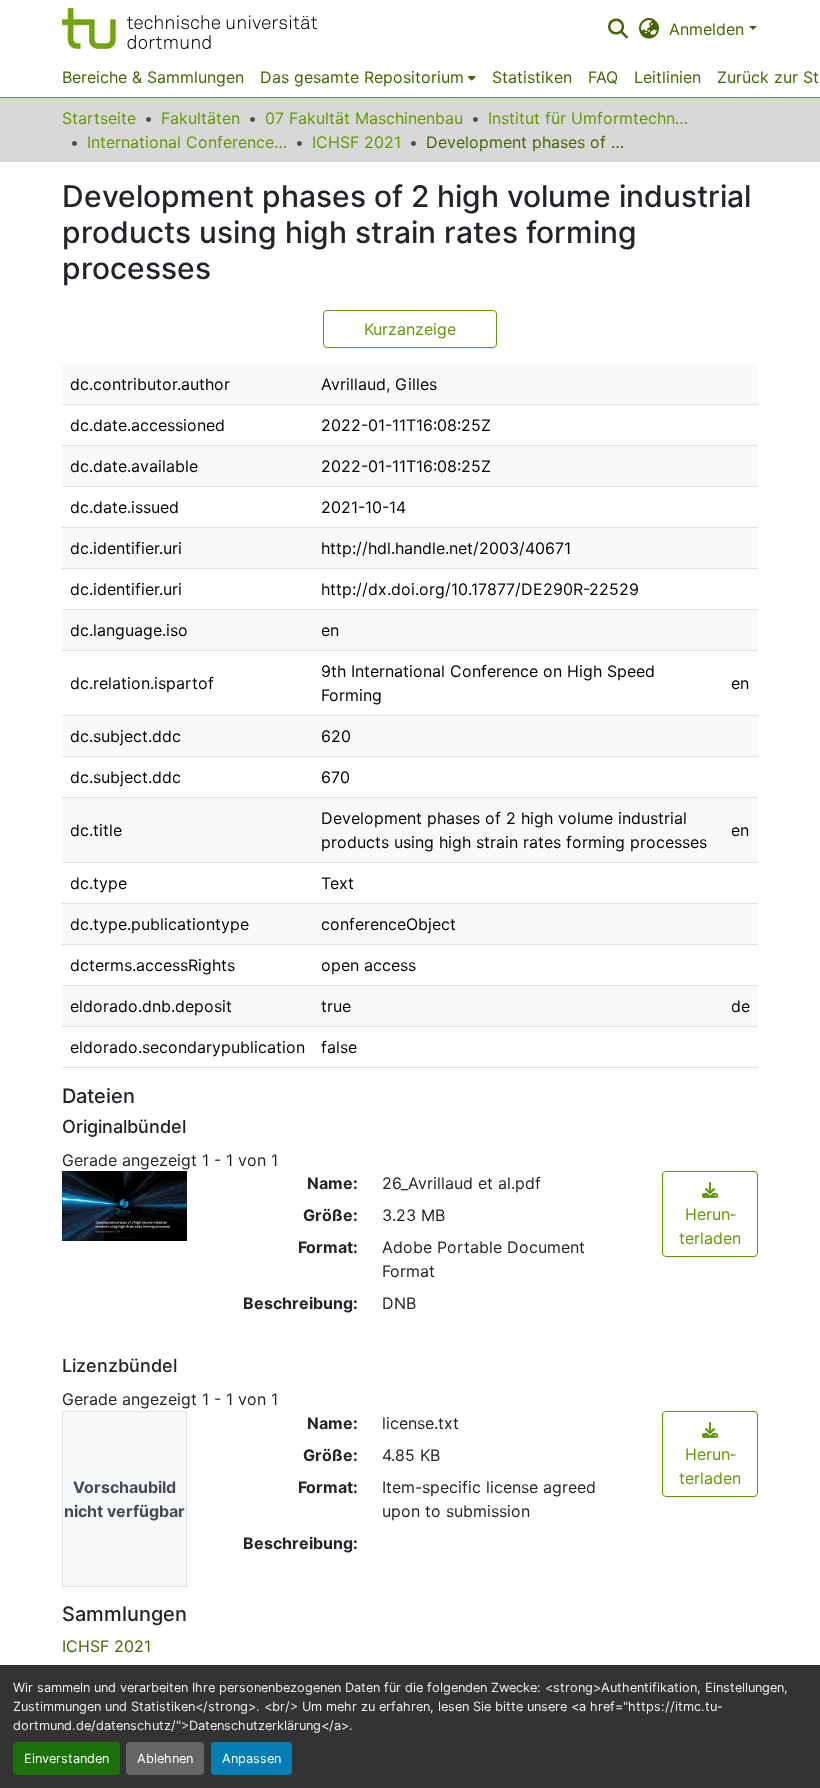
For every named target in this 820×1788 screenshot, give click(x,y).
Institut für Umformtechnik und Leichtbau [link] (588, 118)
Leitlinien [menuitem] (667, 77)
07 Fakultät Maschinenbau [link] (364, 118)
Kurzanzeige (410, 329)
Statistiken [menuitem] (532, 77)
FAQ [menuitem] (603, 77)
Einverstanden (66, 1758)
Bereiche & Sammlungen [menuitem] (153, 77)
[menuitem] (368, 77)
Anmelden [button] (709, 29)
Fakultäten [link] (200, 118)
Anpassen (251, 1758)
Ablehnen (165, 1758)
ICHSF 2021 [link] (356, 142)
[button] (189, 28)
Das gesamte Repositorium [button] (362, 77)
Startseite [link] (99, 118)
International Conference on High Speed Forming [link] (187, 142)
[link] (710, 1214)
